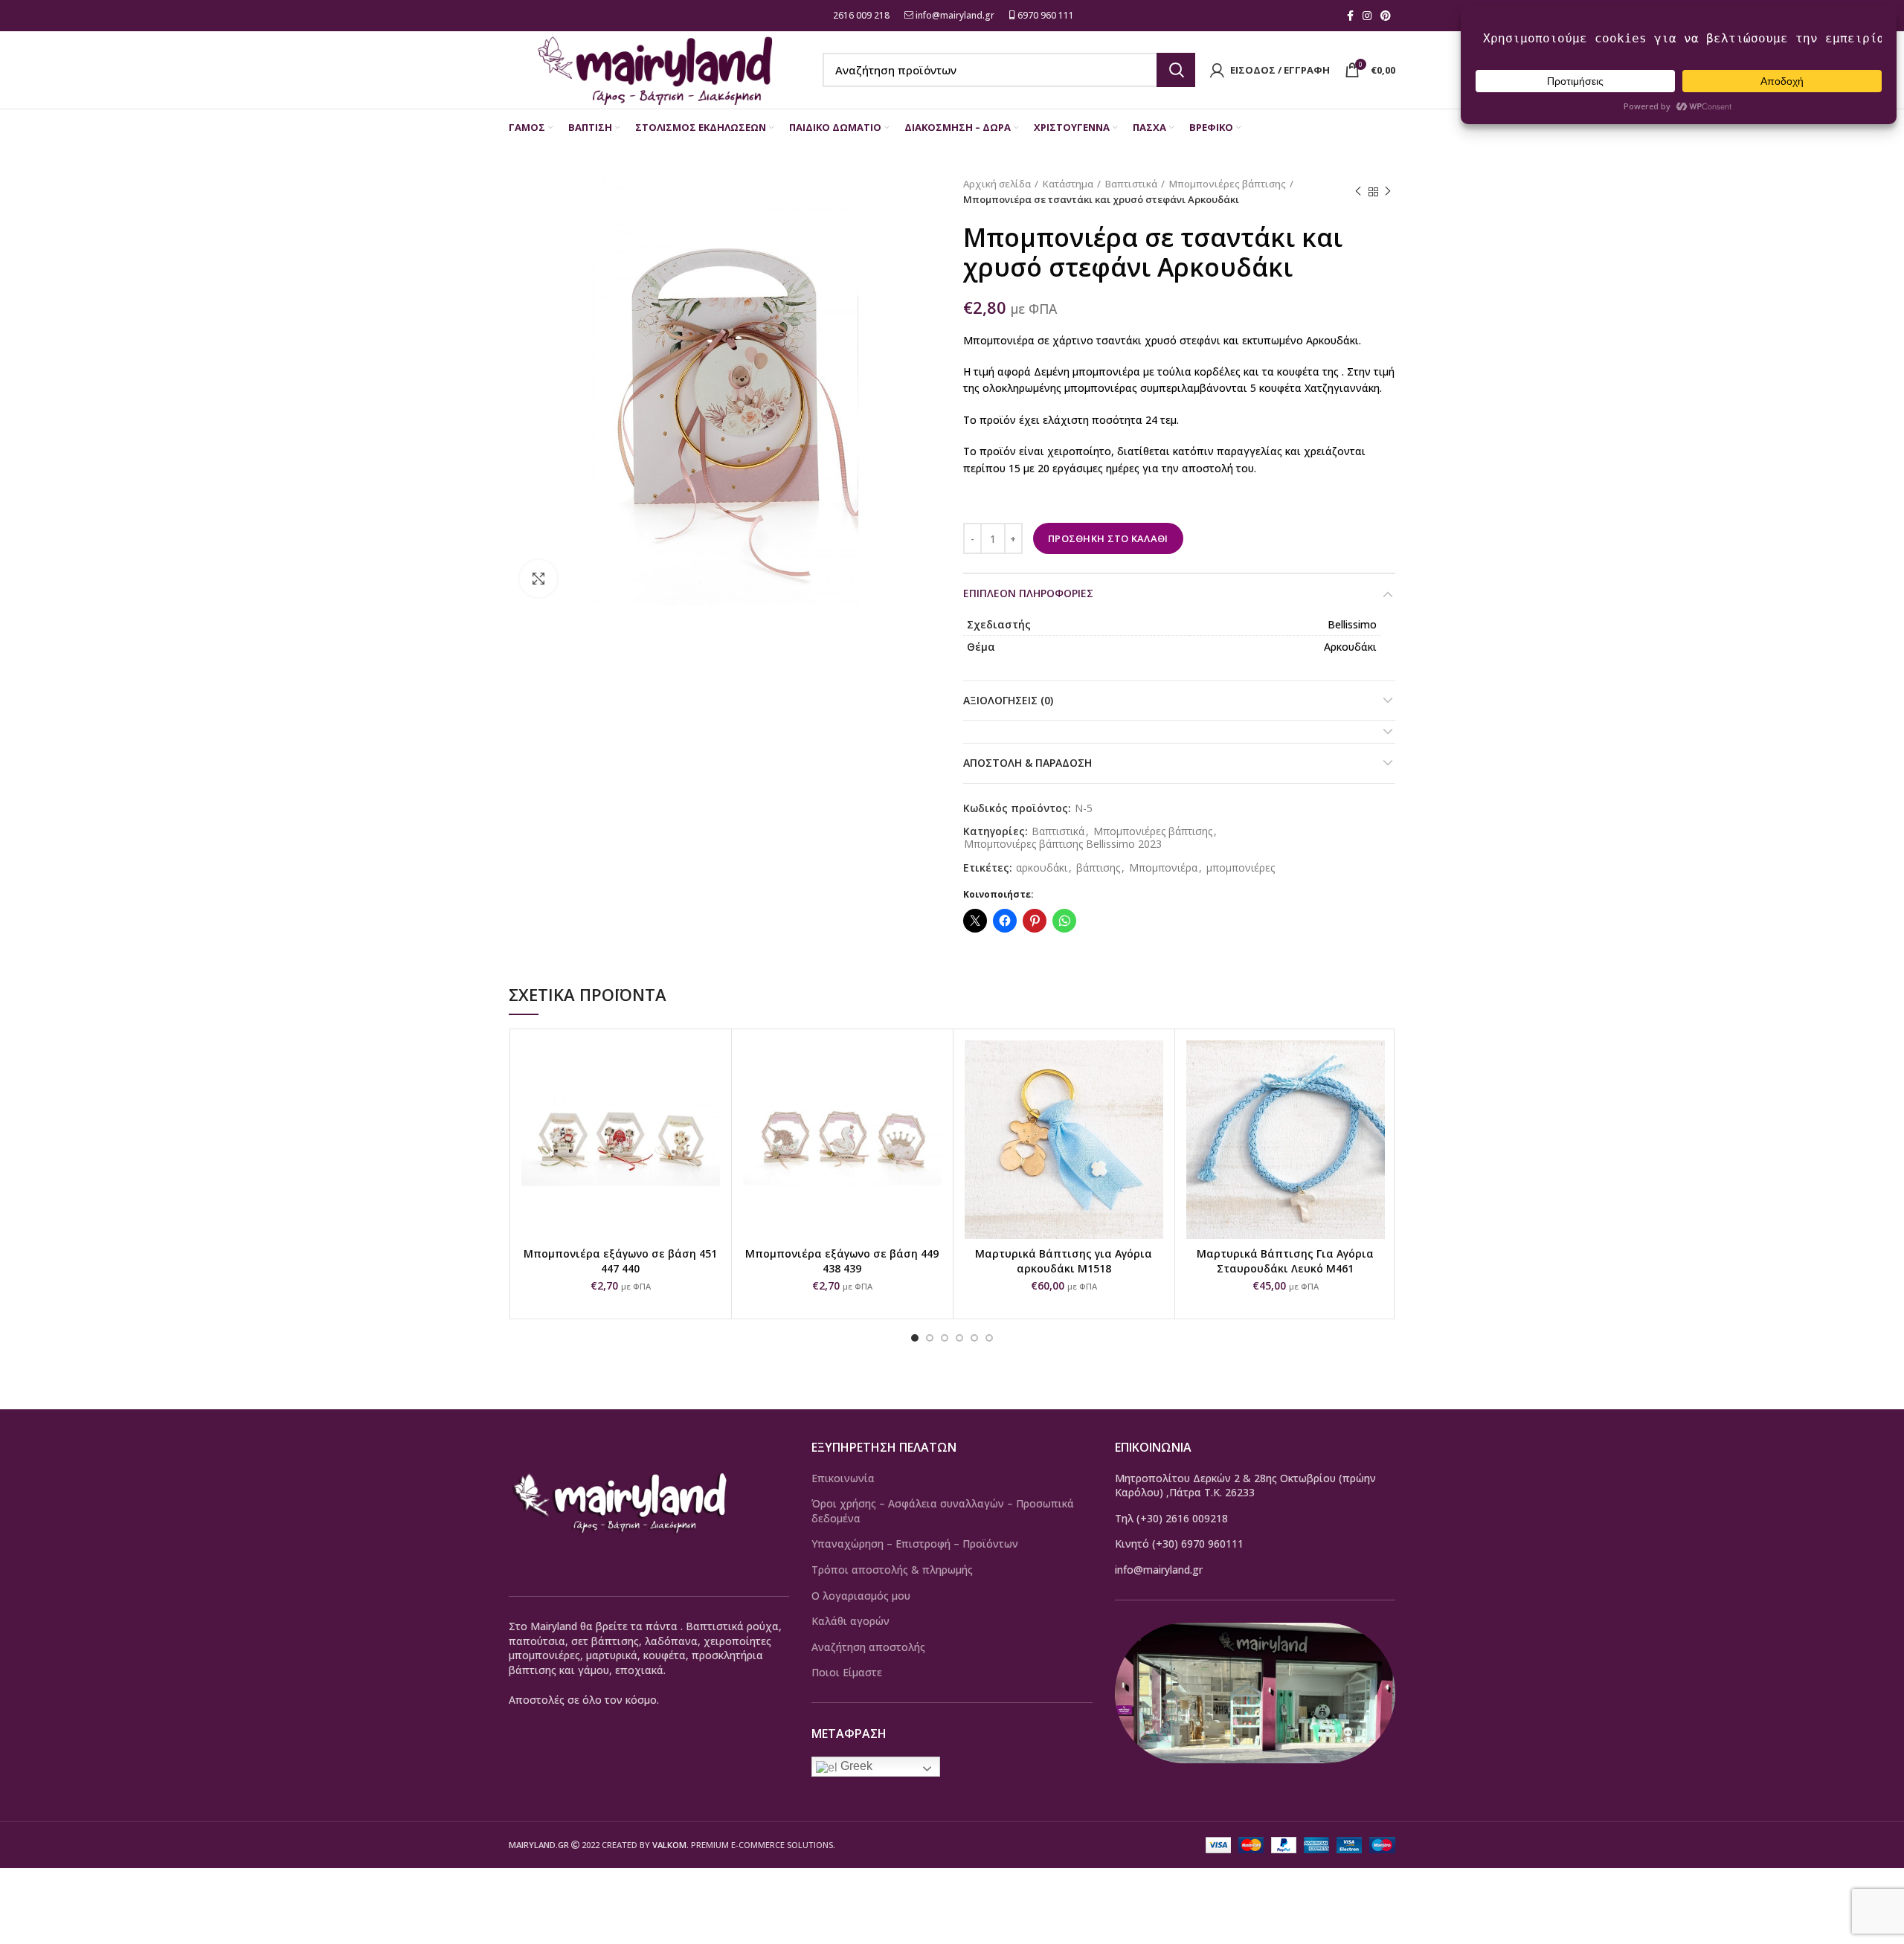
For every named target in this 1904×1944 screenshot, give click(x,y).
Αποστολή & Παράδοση (1027, 763)
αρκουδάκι (1042, 868)
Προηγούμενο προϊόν (1358, 192)
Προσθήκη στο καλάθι (1108, 538)
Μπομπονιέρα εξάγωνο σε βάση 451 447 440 (620, 1261)
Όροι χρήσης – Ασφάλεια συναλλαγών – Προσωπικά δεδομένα (943, 1511)
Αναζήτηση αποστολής (868, 1647)
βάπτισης (1098, 868)
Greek (855, 1766)
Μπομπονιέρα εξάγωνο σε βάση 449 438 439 (842, 1261)
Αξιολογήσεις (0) (1008, 700)
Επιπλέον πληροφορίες (1028, 593)
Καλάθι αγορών (850, 1621)
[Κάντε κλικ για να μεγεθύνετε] (538, 579)
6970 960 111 (1045, 15)
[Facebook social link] (1350, 16)
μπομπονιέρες (1241, 868)
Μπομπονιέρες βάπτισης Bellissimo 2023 (1063, 844)
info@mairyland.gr (955, 15)
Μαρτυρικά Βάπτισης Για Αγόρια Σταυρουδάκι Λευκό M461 (1285, 1261)
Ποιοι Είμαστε (847, 1672)
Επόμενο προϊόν (1388, 192)
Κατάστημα (1068, 184)
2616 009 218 (860, 15)
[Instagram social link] (1367, 16)
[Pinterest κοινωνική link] (1386, 16)
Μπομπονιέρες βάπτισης (1228, 184)
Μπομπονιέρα (1163, 868)
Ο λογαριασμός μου (861, 1596)
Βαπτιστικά (1131, 184)
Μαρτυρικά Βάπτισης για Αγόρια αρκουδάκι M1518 (1064, 1261)
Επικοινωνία (843, 1478)
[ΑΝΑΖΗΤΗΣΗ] (1176, 70)
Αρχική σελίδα (997, 184)
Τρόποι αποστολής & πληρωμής (892, 1570)
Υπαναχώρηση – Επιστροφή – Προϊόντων (915, 1544)
